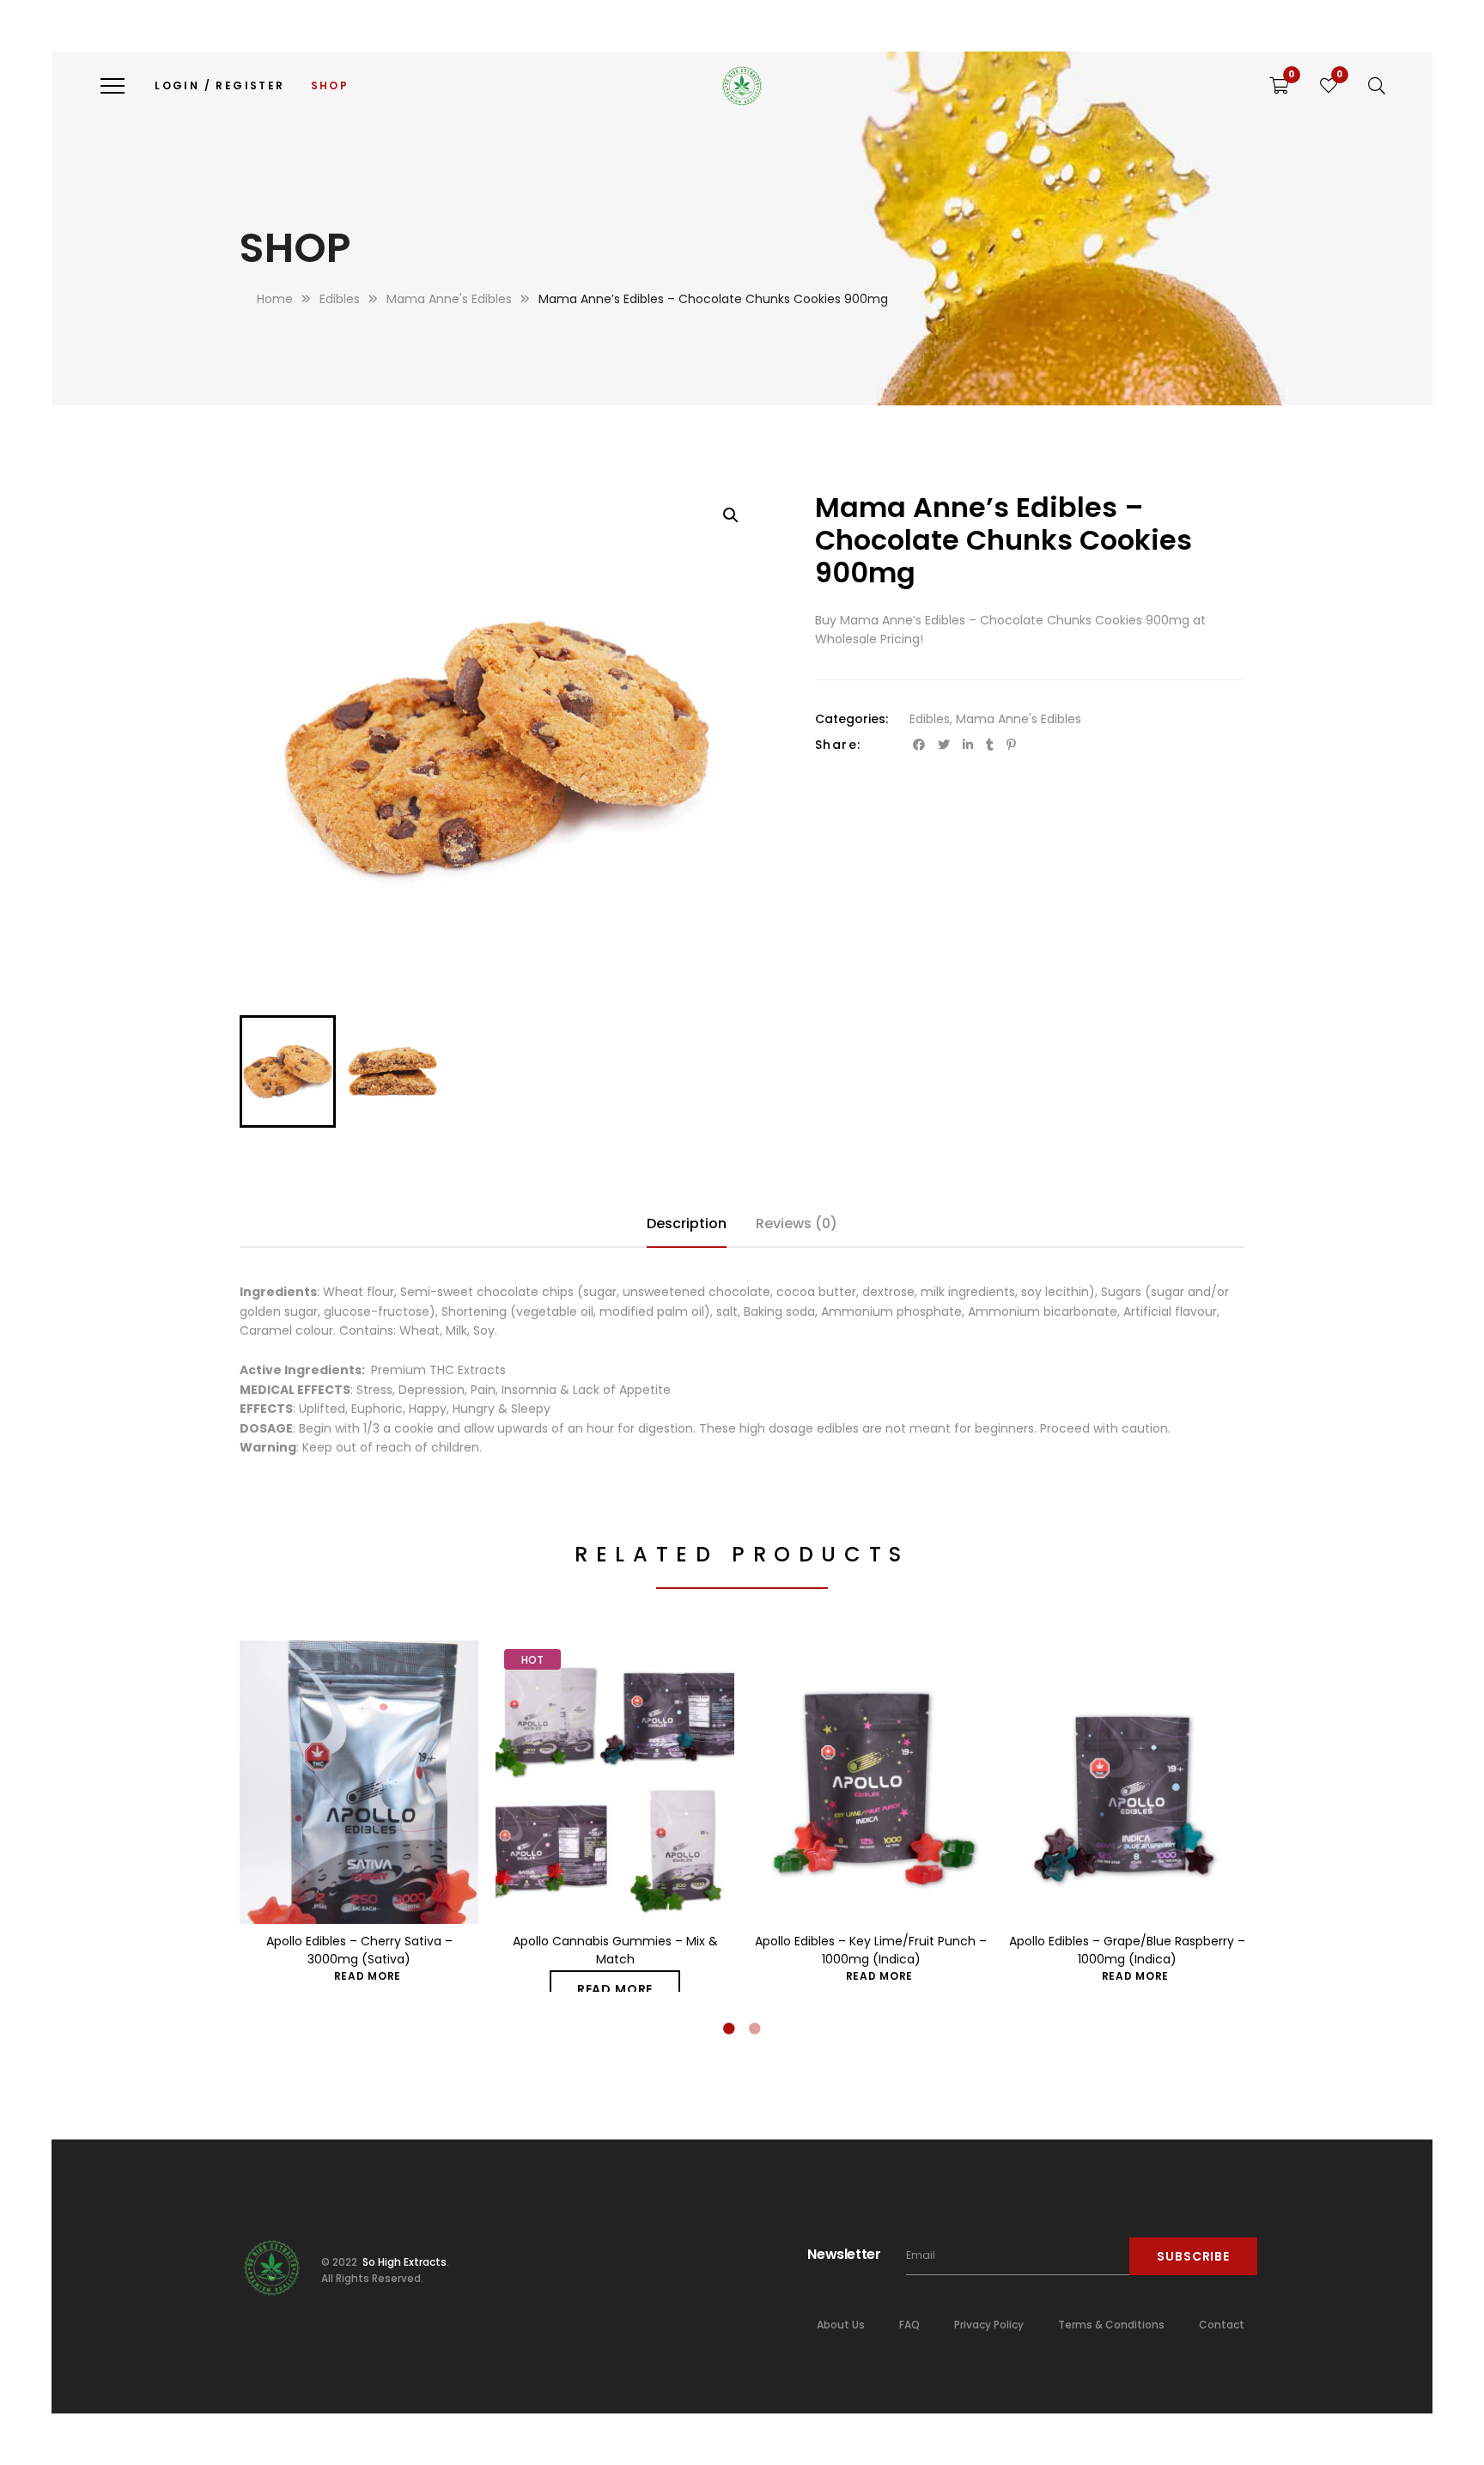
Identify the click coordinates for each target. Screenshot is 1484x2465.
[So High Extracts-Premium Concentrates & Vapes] (742, 86)
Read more (368, 1976)
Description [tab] (687, 1223)
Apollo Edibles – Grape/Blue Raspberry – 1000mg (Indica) (1127, 1950)
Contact (1222, 2325)
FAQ (909, 2325)
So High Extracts (403, 2262)
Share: (838, 745)
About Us (841, 2325)
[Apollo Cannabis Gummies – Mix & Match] (615, 1782)
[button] (731, 515)
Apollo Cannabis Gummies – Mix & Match (615, 1950)
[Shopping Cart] (1279, 86)
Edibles (930, 719)
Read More (615, 1989)
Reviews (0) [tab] (797, 1223)
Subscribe (1193, 2256)
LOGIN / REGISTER (219, 85)
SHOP (330, 85)
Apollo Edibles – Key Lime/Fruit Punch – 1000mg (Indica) (871, 1950)
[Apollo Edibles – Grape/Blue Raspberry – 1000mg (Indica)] (1127, 1782)
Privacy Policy (989, 2325)
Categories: (851, 719)
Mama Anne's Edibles (1019, 719)
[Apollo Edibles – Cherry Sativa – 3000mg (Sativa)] (359, 1782)
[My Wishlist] (1329, 86)
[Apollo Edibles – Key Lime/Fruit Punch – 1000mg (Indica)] (871, 1782)
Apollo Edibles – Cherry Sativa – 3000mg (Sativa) (359, 1950)
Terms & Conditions (1111, 2325)
